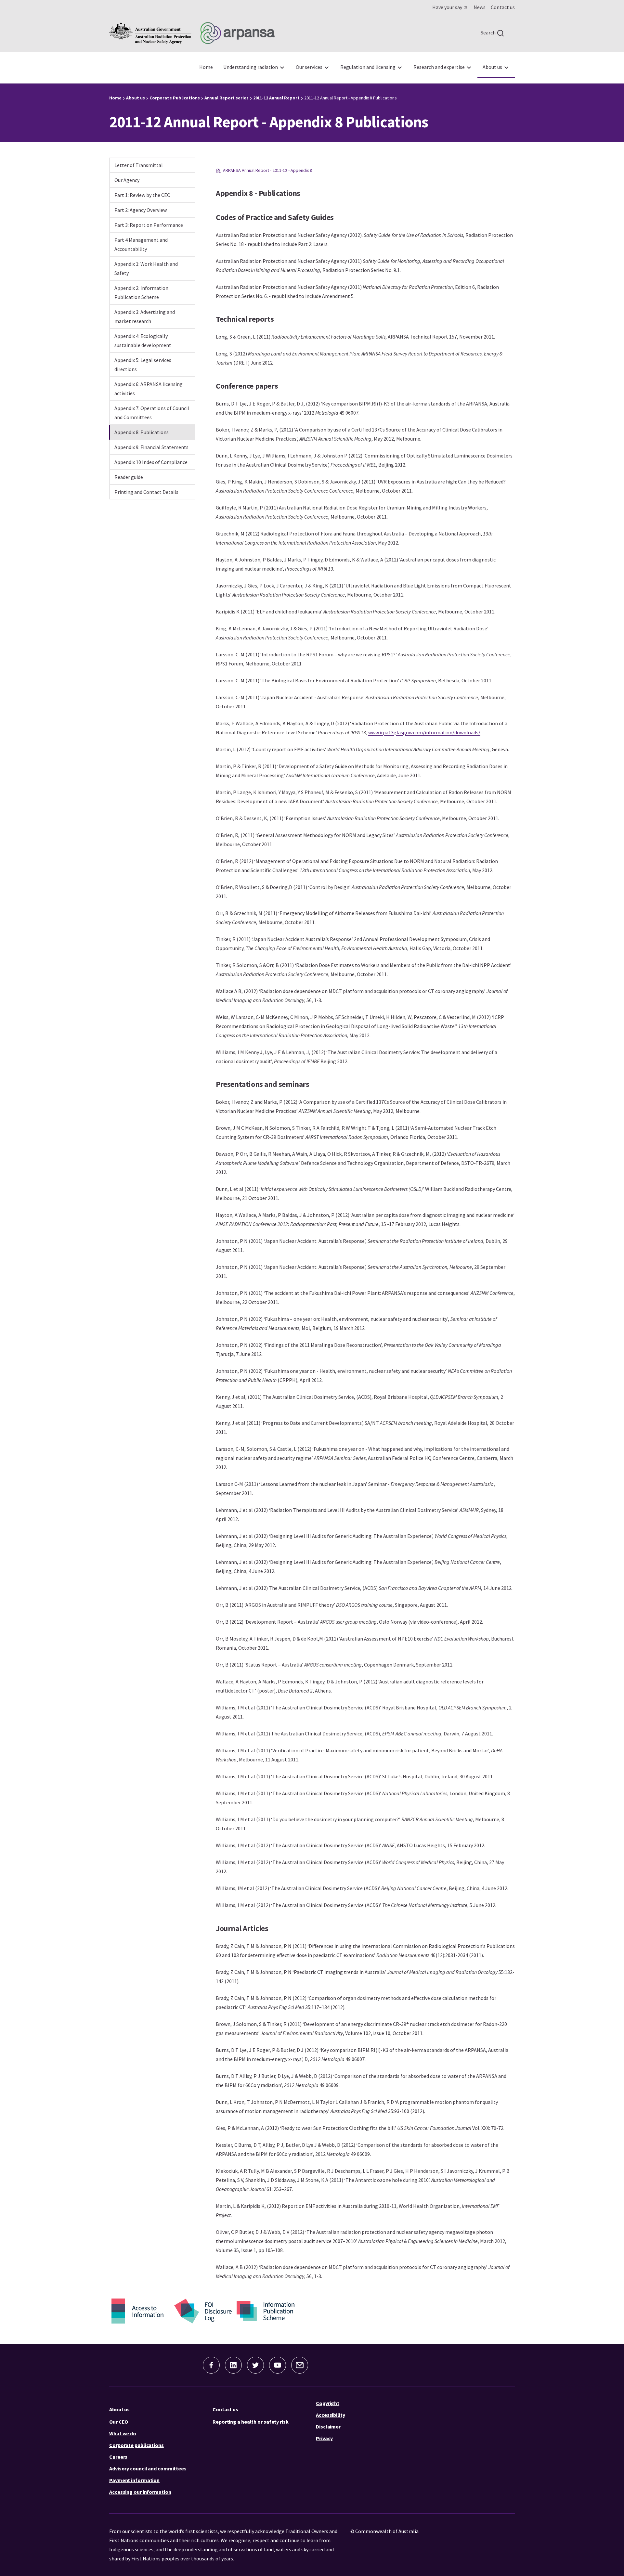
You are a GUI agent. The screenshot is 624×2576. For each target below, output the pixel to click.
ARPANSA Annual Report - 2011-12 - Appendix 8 (267, 170)
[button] (211, 2365)
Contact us (225, 2409)
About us (119, 2409)
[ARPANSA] (192, 33)
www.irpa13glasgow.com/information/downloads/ (424, 732)
